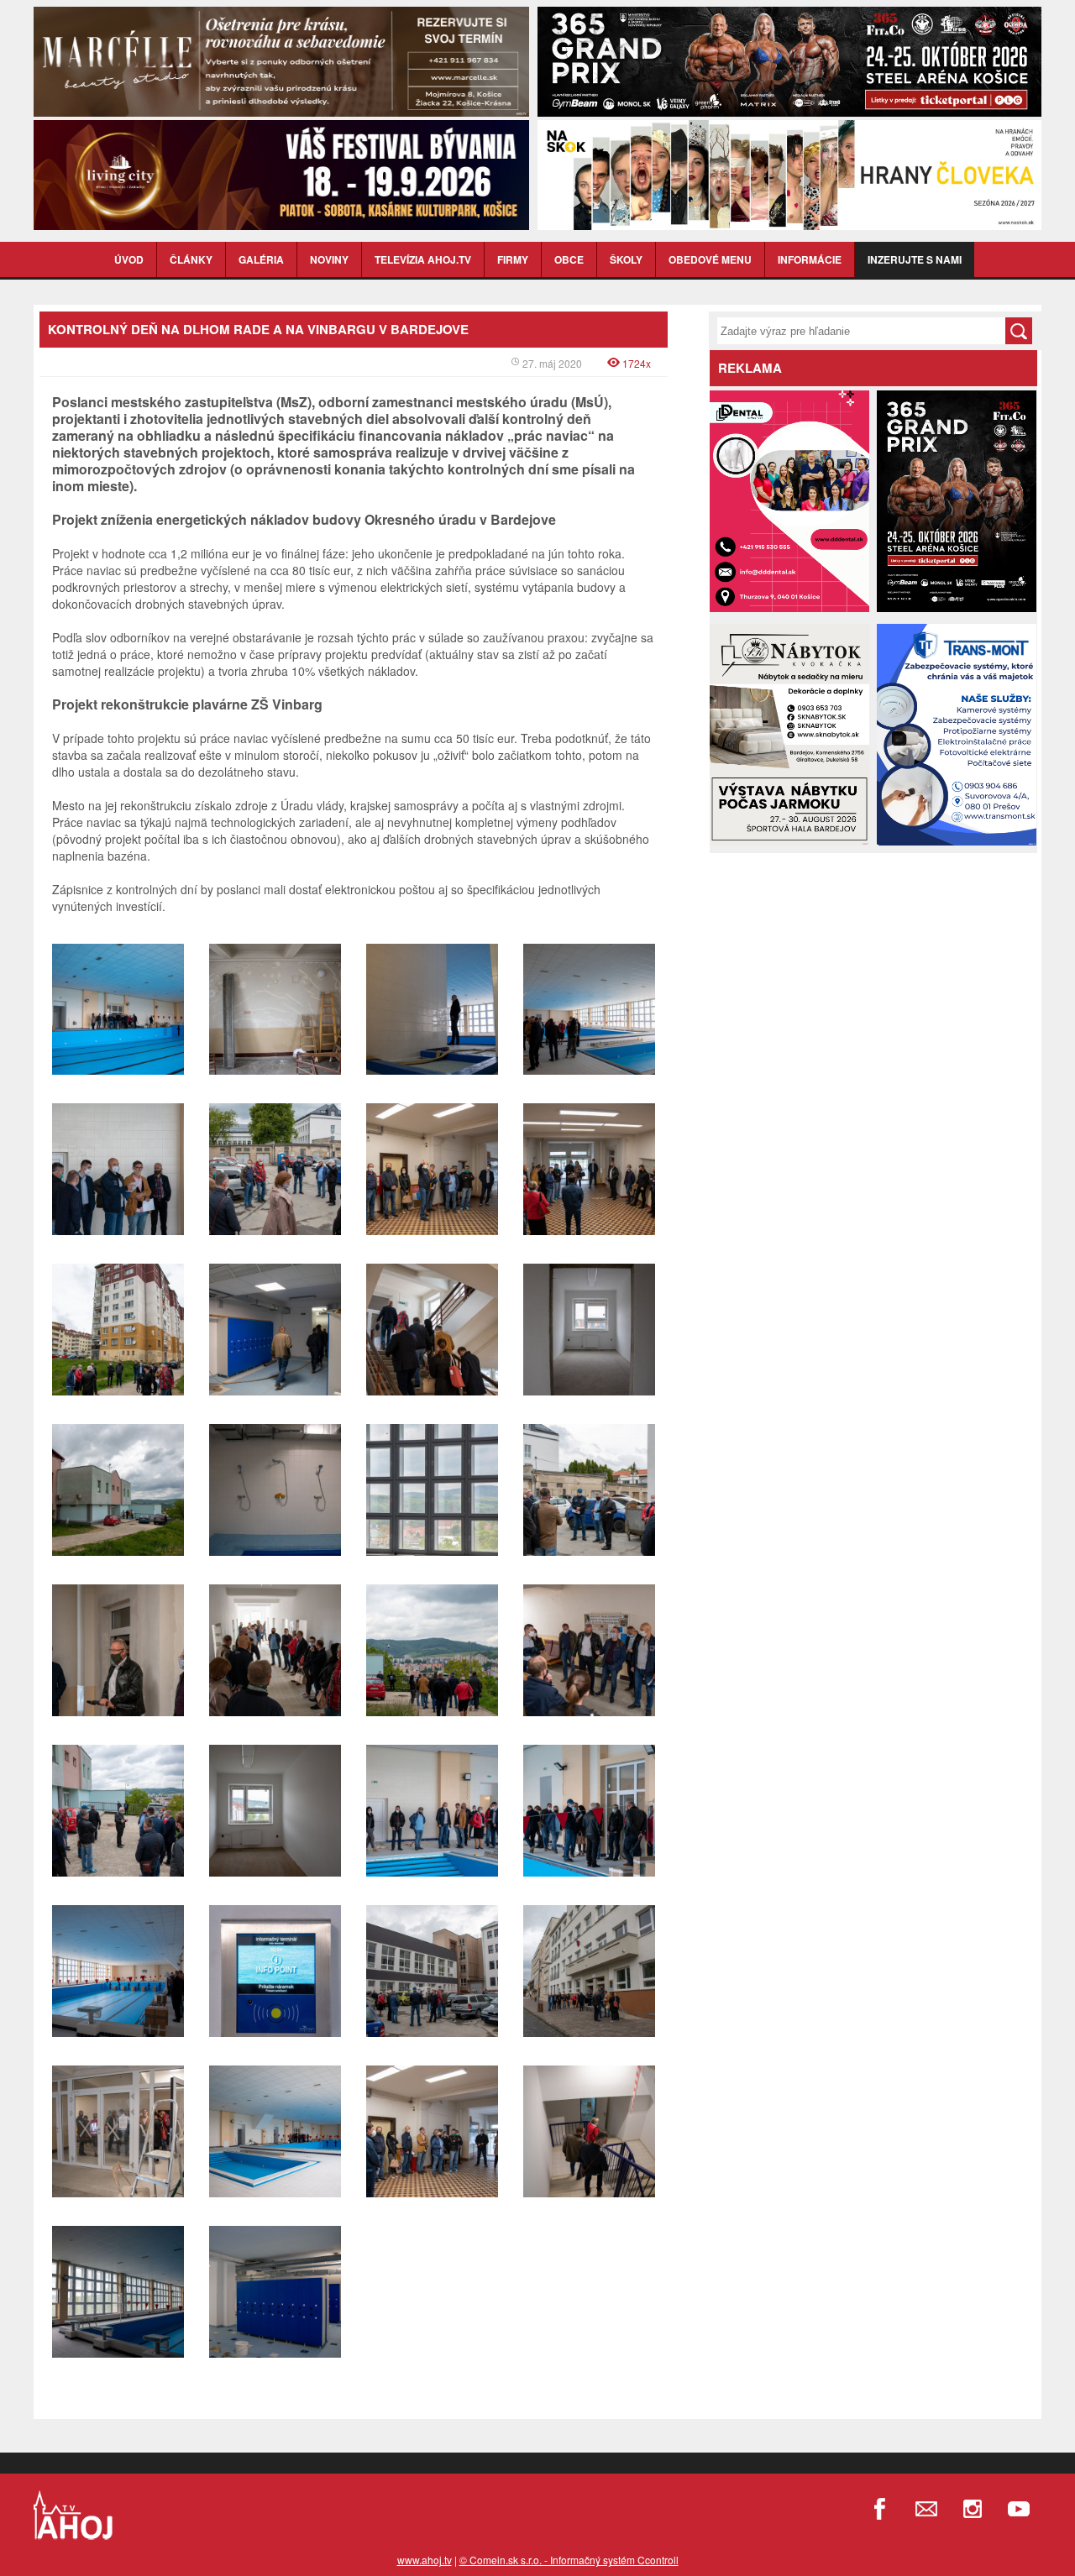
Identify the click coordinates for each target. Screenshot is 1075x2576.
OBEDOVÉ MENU (710, 259)
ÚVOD (129, 259)
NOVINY (329, 259)
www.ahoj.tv (425, 2560)
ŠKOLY (626, 259)
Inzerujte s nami (915, 259)
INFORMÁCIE (810, 259)
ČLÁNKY (191, 259)
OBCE (569, 259)
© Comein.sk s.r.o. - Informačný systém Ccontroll (569, 2560)
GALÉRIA (261, 259)
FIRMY (513, 259)
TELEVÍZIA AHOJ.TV (423, 259)
